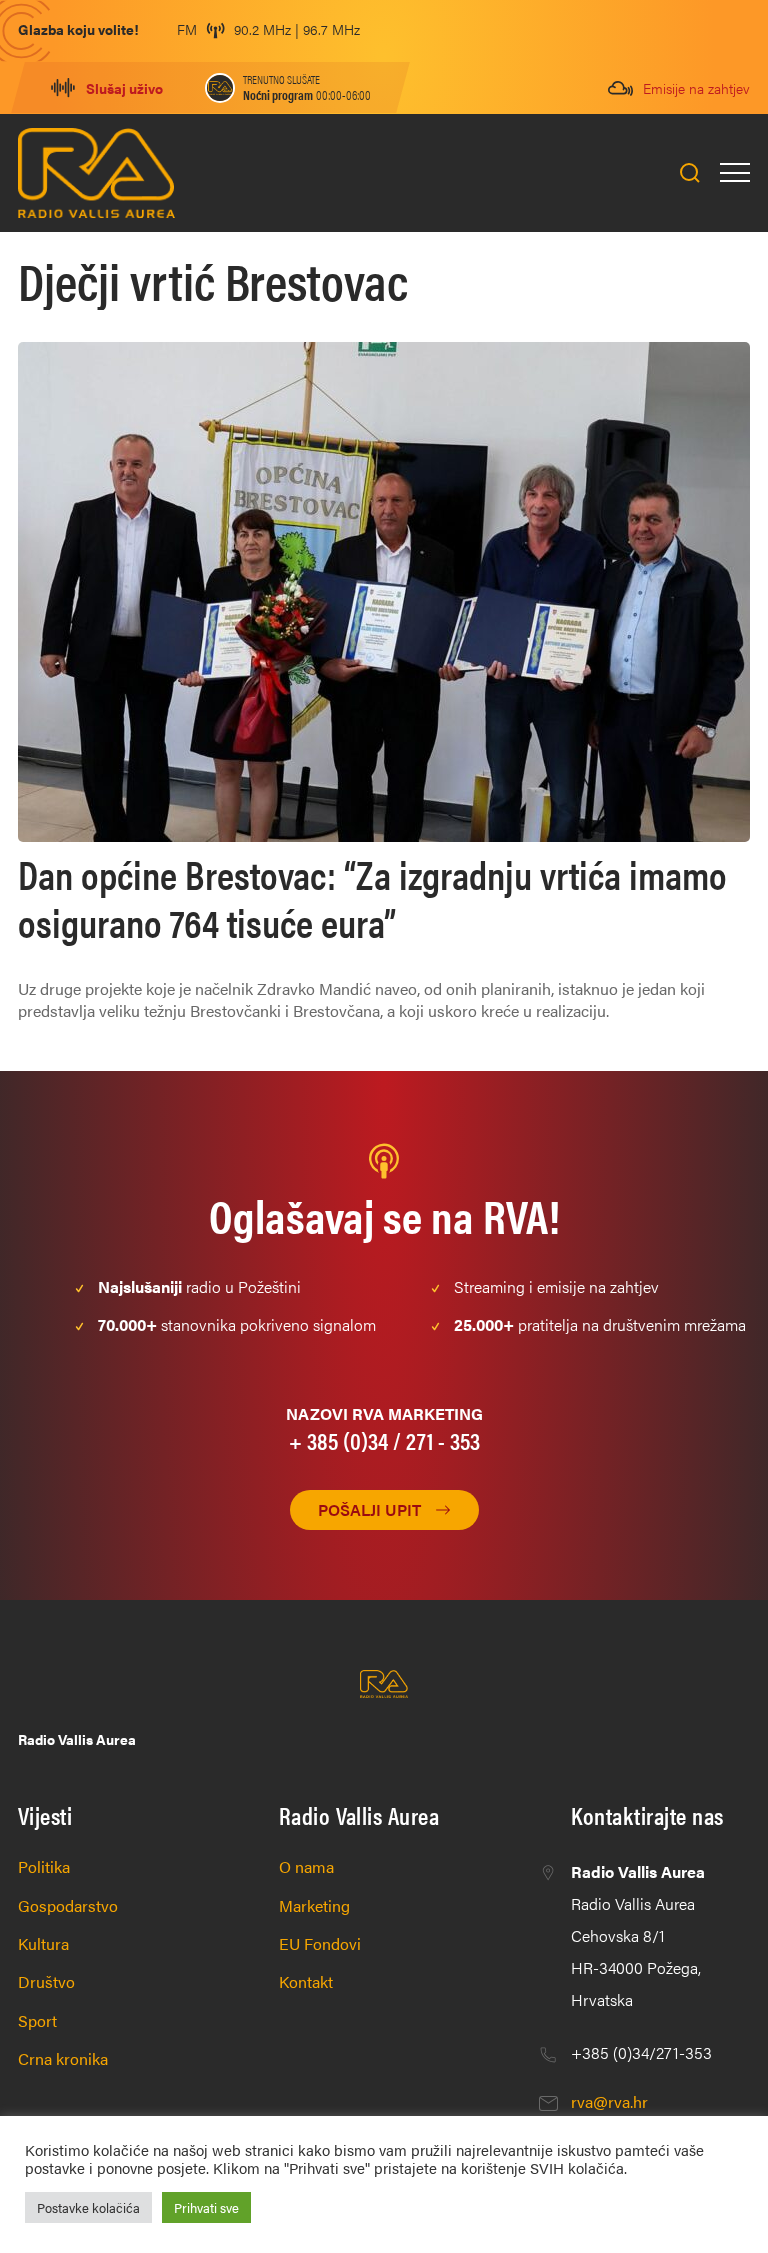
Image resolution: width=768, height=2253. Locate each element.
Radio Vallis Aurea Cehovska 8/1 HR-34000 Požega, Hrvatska (638, 1935)
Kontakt (306, 1981)
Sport (37, 2020)
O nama (306, 1866)
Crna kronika (63, 2058)
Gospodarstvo (68, 1905)
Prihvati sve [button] (206, 2207)
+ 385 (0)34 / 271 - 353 (384, 1440)
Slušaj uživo (124, 88)
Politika (44, 1866)
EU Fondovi (320, 1943)
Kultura (43, 1943)
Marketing (314, 1905)
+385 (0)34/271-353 (641, 2052)
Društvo (46, 1981)
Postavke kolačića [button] (88, 2207)
